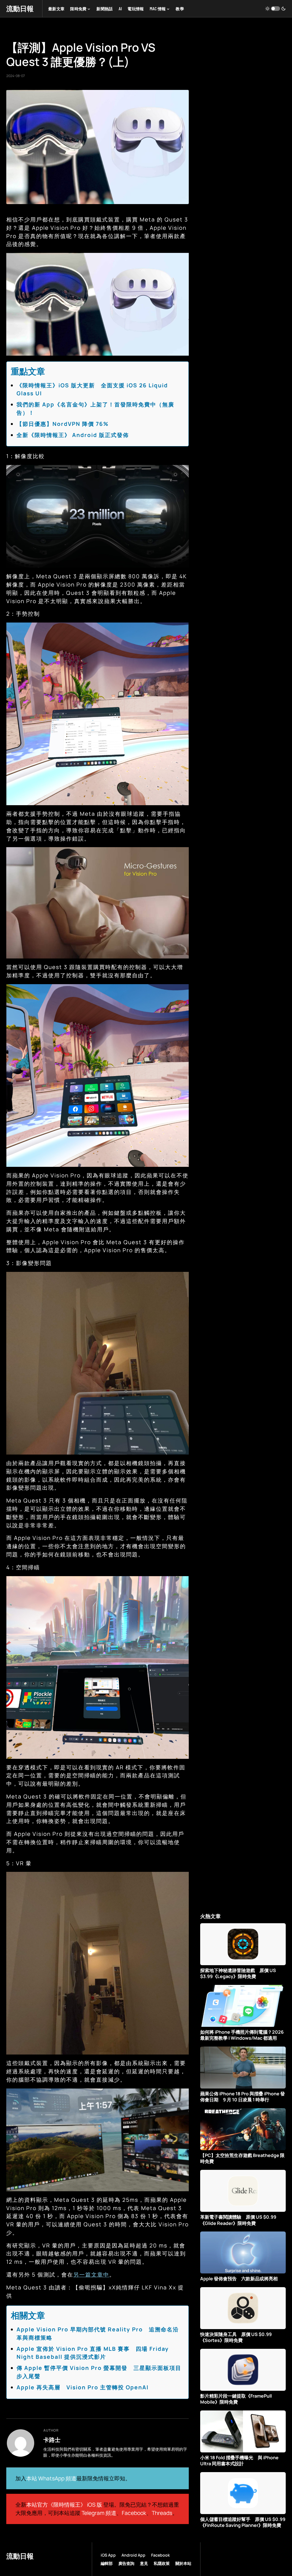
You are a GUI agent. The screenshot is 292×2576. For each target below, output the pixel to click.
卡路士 (52, 2440)
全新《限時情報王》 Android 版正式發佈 (73, 435)
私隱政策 (162, 2563)
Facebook (134, 2513)
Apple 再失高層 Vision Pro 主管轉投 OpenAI (83, 2387)
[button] (275, 9)
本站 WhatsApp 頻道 (51, 2478)
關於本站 (183, 2563)
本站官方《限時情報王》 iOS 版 (64, 2505)
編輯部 (107, 2563)
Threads (162, 2513)
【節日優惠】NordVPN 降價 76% (63, 424)
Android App (133, 2555)
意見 (144, 2563)
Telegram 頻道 (99, 2513)
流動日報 (20, 8)
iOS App (108, 2555)
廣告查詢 (126, 2563)
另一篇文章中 (91, 2275)
